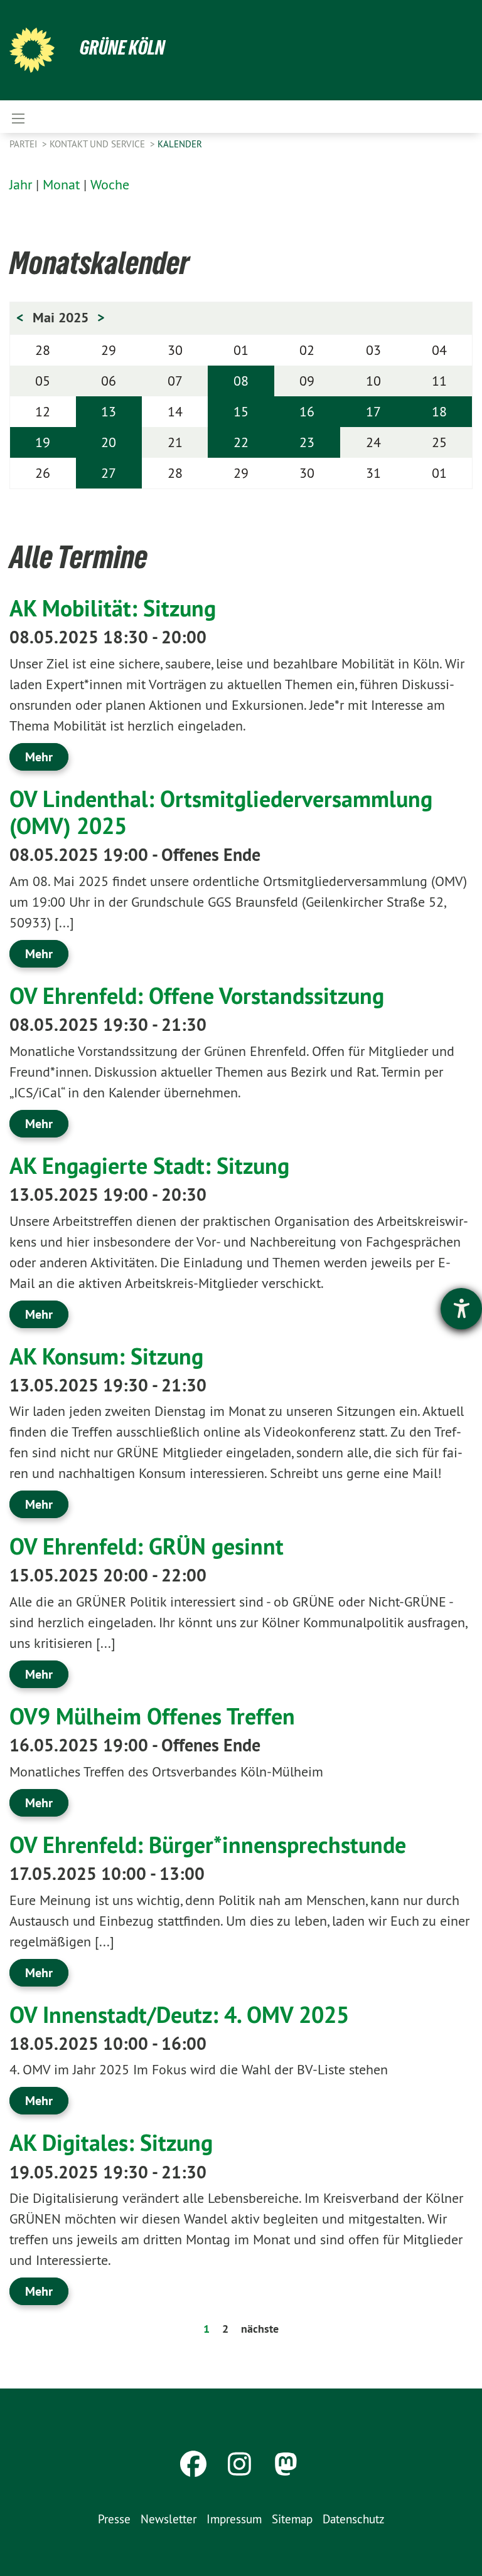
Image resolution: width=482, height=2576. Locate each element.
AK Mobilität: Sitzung (113, 608)
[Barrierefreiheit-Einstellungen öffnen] (461, 1309)
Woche (110, 184)
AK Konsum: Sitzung (106, 1356)
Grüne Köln (122, 48)
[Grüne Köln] (32, 50)
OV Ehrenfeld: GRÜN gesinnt (147, 1546)
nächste (260, 2329)
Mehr (39, 757)
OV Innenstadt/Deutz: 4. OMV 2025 (179, 2015)
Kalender (180, 144)
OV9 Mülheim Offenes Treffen (152, 1716)
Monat (61, 184)
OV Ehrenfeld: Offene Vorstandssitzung (197, 996)
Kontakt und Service (99, 144)
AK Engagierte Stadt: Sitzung (149, 1166)
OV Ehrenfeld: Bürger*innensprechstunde (208, 1845)
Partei (24, 144)
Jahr (21, 184)
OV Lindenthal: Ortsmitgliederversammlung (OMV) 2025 (221, 812)
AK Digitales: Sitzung (111, 2143)
